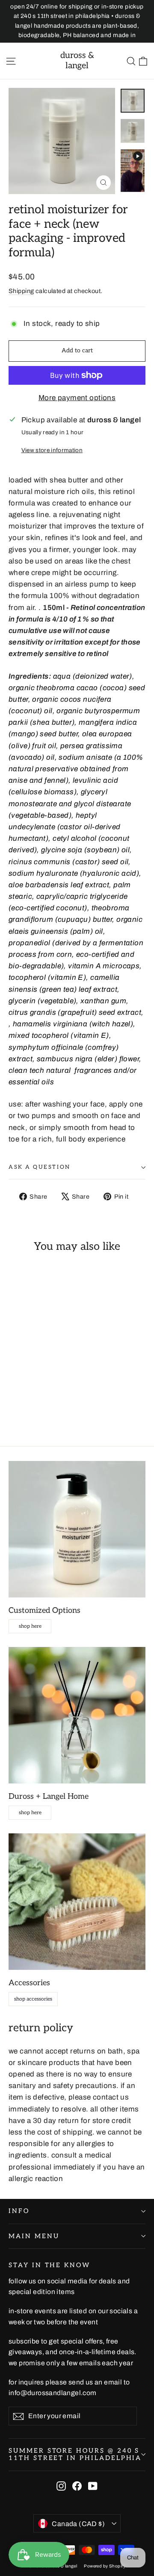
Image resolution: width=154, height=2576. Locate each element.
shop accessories (33, 1999)
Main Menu (34, 2236)
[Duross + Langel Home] (77, 1715)
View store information (52, 450)
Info (19, 2211)
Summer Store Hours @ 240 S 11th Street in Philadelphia (75, 2455)
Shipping (21, 291)
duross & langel (77, 61)
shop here (30, 1626)
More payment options (77, 398)
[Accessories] (77, 1902)
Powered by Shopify (105, 2566)
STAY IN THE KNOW (49, 2265)
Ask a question (40, 1167)
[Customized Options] (77, 1529)
